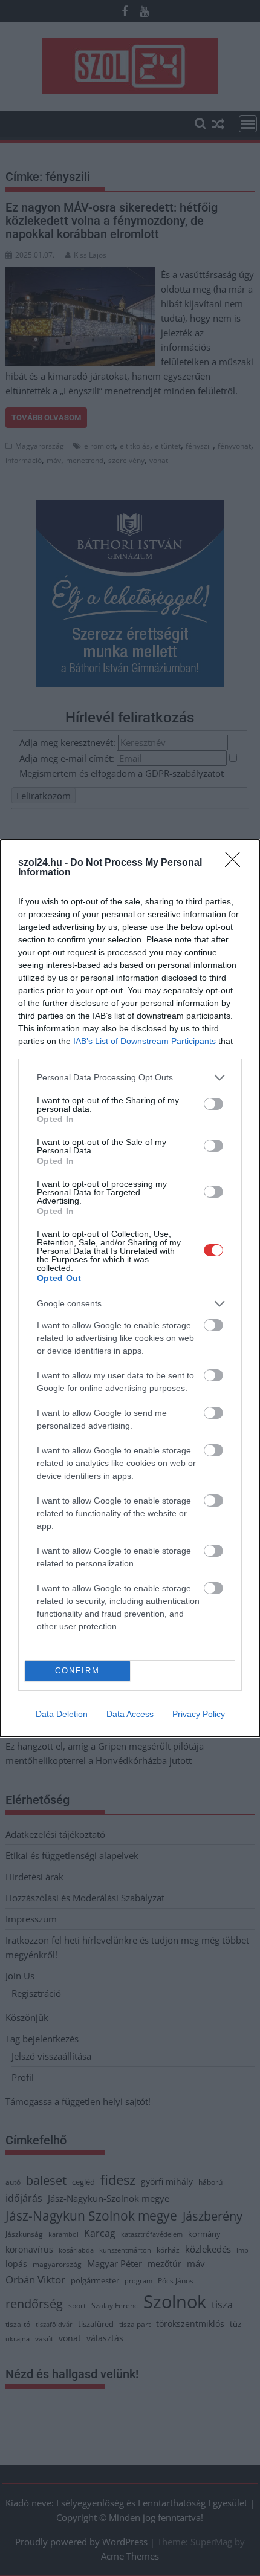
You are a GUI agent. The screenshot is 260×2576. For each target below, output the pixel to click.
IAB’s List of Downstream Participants (145, 1041)
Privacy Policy (199, 1714)
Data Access (130, 1714)
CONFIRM (77, 1671)
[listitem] (130, 1078)
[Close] (236, 863)
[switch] (213, 1104)
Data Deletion (62, 1714)
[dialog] (130, 1288)
